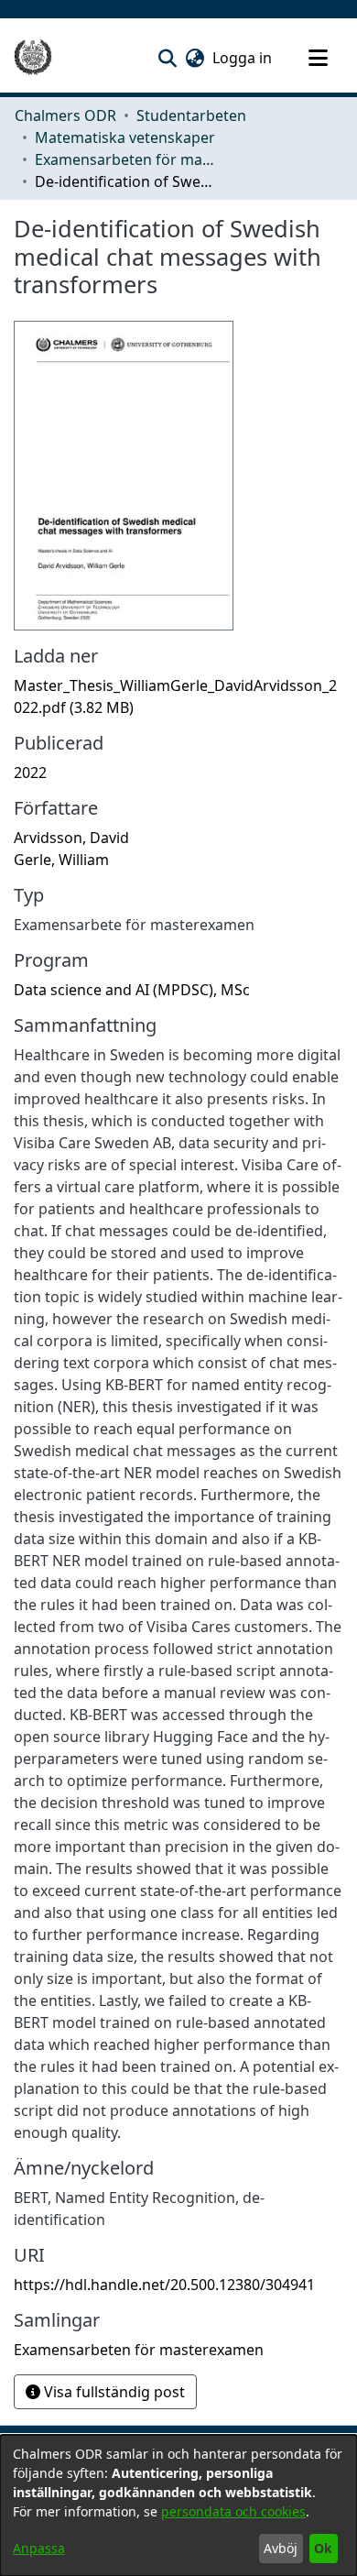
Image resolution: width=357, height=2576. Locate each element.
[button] (167, 58)
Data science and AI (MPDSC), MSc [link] (132, 990)
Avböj (281, 2548)
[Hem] (33, 58)
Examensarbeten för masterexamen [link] (126, 159)
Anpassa (39, 2548)
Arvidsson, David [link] (71, 838)
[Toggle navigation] (318, 58)
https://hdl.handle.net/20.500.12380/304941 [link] (164, 2285)
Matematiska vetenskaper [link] (125, 137)
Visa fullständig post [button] (113, 2392)
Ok (323, 2548)
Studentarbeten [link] (191, 115)
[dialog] (178, 2505)
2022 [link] (30, 773)
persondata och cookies (233, 2511)
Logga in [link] (243, 58)
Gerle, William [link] (61, 860)
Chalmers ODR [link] (65, 115)
